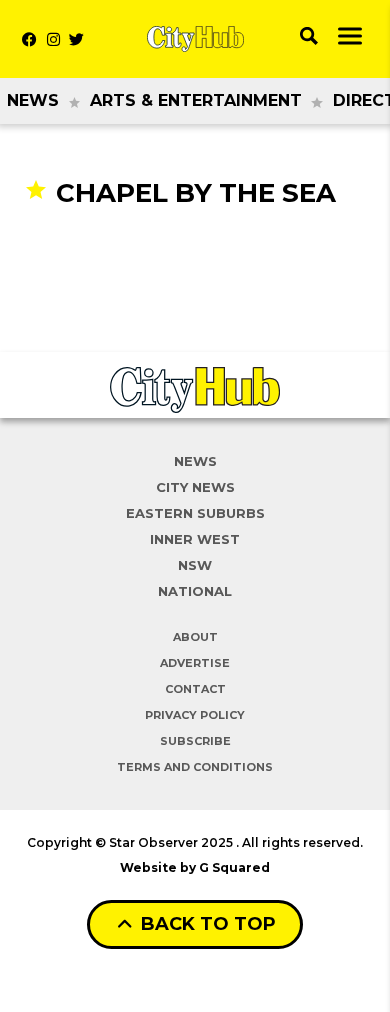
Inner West (195, 539)
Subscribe (195, 741)
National (195, 591)
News (33, 100)
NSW (195, 565)
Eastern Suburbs (195, 513)
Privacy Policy (195, 715)
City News (195, 487)
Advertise (195, 663)
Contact (195, 689)
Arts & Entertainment (196, 100)
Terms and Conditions (195, 767)
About (195, 637)
